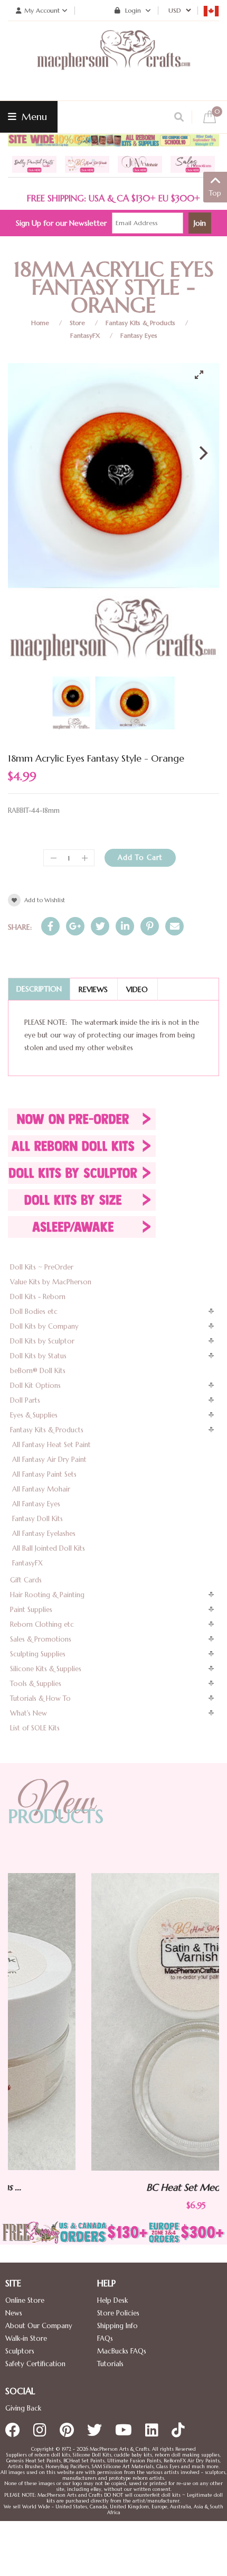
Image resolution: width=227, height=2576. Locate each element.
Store (77, 323)
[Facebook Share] (50, 926)
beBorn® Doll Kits (38, 1371)
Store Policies (118, 2313)
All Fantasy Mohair (41, 1489)
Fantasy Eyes (139, 335)
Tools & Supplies (36, 1684)
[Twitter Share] (100, 926)
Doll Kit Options (35, 1386)
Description (39, 989)
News (14, 2313)
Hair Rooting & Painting (47, 1595)
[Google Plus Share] (75, 926)
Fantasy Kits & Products (140, 323)
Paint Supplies (31, 1610)
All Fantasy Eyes (36, 1504)
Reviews (93, 989)
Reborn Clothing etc (42, 1624)
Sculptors (20, 2351)
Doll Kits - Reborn (38, 1297)
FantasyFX (85, 335)
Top (215, 193)
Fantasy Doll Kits (37, 1519)
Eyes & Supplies (34, 1415)
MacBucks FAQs (122, 2351)
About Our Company (39, 2326)
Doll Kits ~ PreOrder (42, 1267)
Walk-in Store (26, 2338)
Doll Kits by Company (44, 1326)
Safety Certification (35, 2364)
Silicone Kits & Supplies (46, 1669)
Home (40, 323)
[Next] (202, 453)
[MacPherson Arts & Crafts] (113, 61)
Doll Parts (25, 1400)
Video (137, 989)
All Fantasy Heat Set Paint (51, 1445)
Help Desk (112, 2300)
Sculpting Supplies (38, 1654)
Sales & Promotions (41, 1639)
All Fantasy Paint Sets (44, 1474)
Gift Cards (26, 1580)
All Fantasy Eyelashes (44, 1533)
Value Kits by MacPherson (51, 1282)
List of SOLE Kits (35, 1728)
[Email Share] (174, 926)
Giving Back (23, 2408)
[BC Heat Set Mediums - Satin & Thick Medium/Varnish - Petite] (114, 2022)
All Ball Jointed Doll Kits (49, 1548)
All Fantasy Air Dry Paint (49, 1460)
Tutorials (110, 2364)
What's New (29, 1713)
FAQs (105, 2338)
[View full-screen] (203, 375)
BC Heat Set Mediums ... (114, 2187)
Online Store (25, 2300)
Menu (33, 117)
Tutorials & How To (40, 1698)
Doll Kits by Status (38, 1356)
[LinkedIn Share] (125, 926)
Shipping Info (117, 2326)
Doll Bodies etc (34, 1312)
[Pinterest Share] (150, 926)
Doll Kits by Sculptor (42, 1341)
